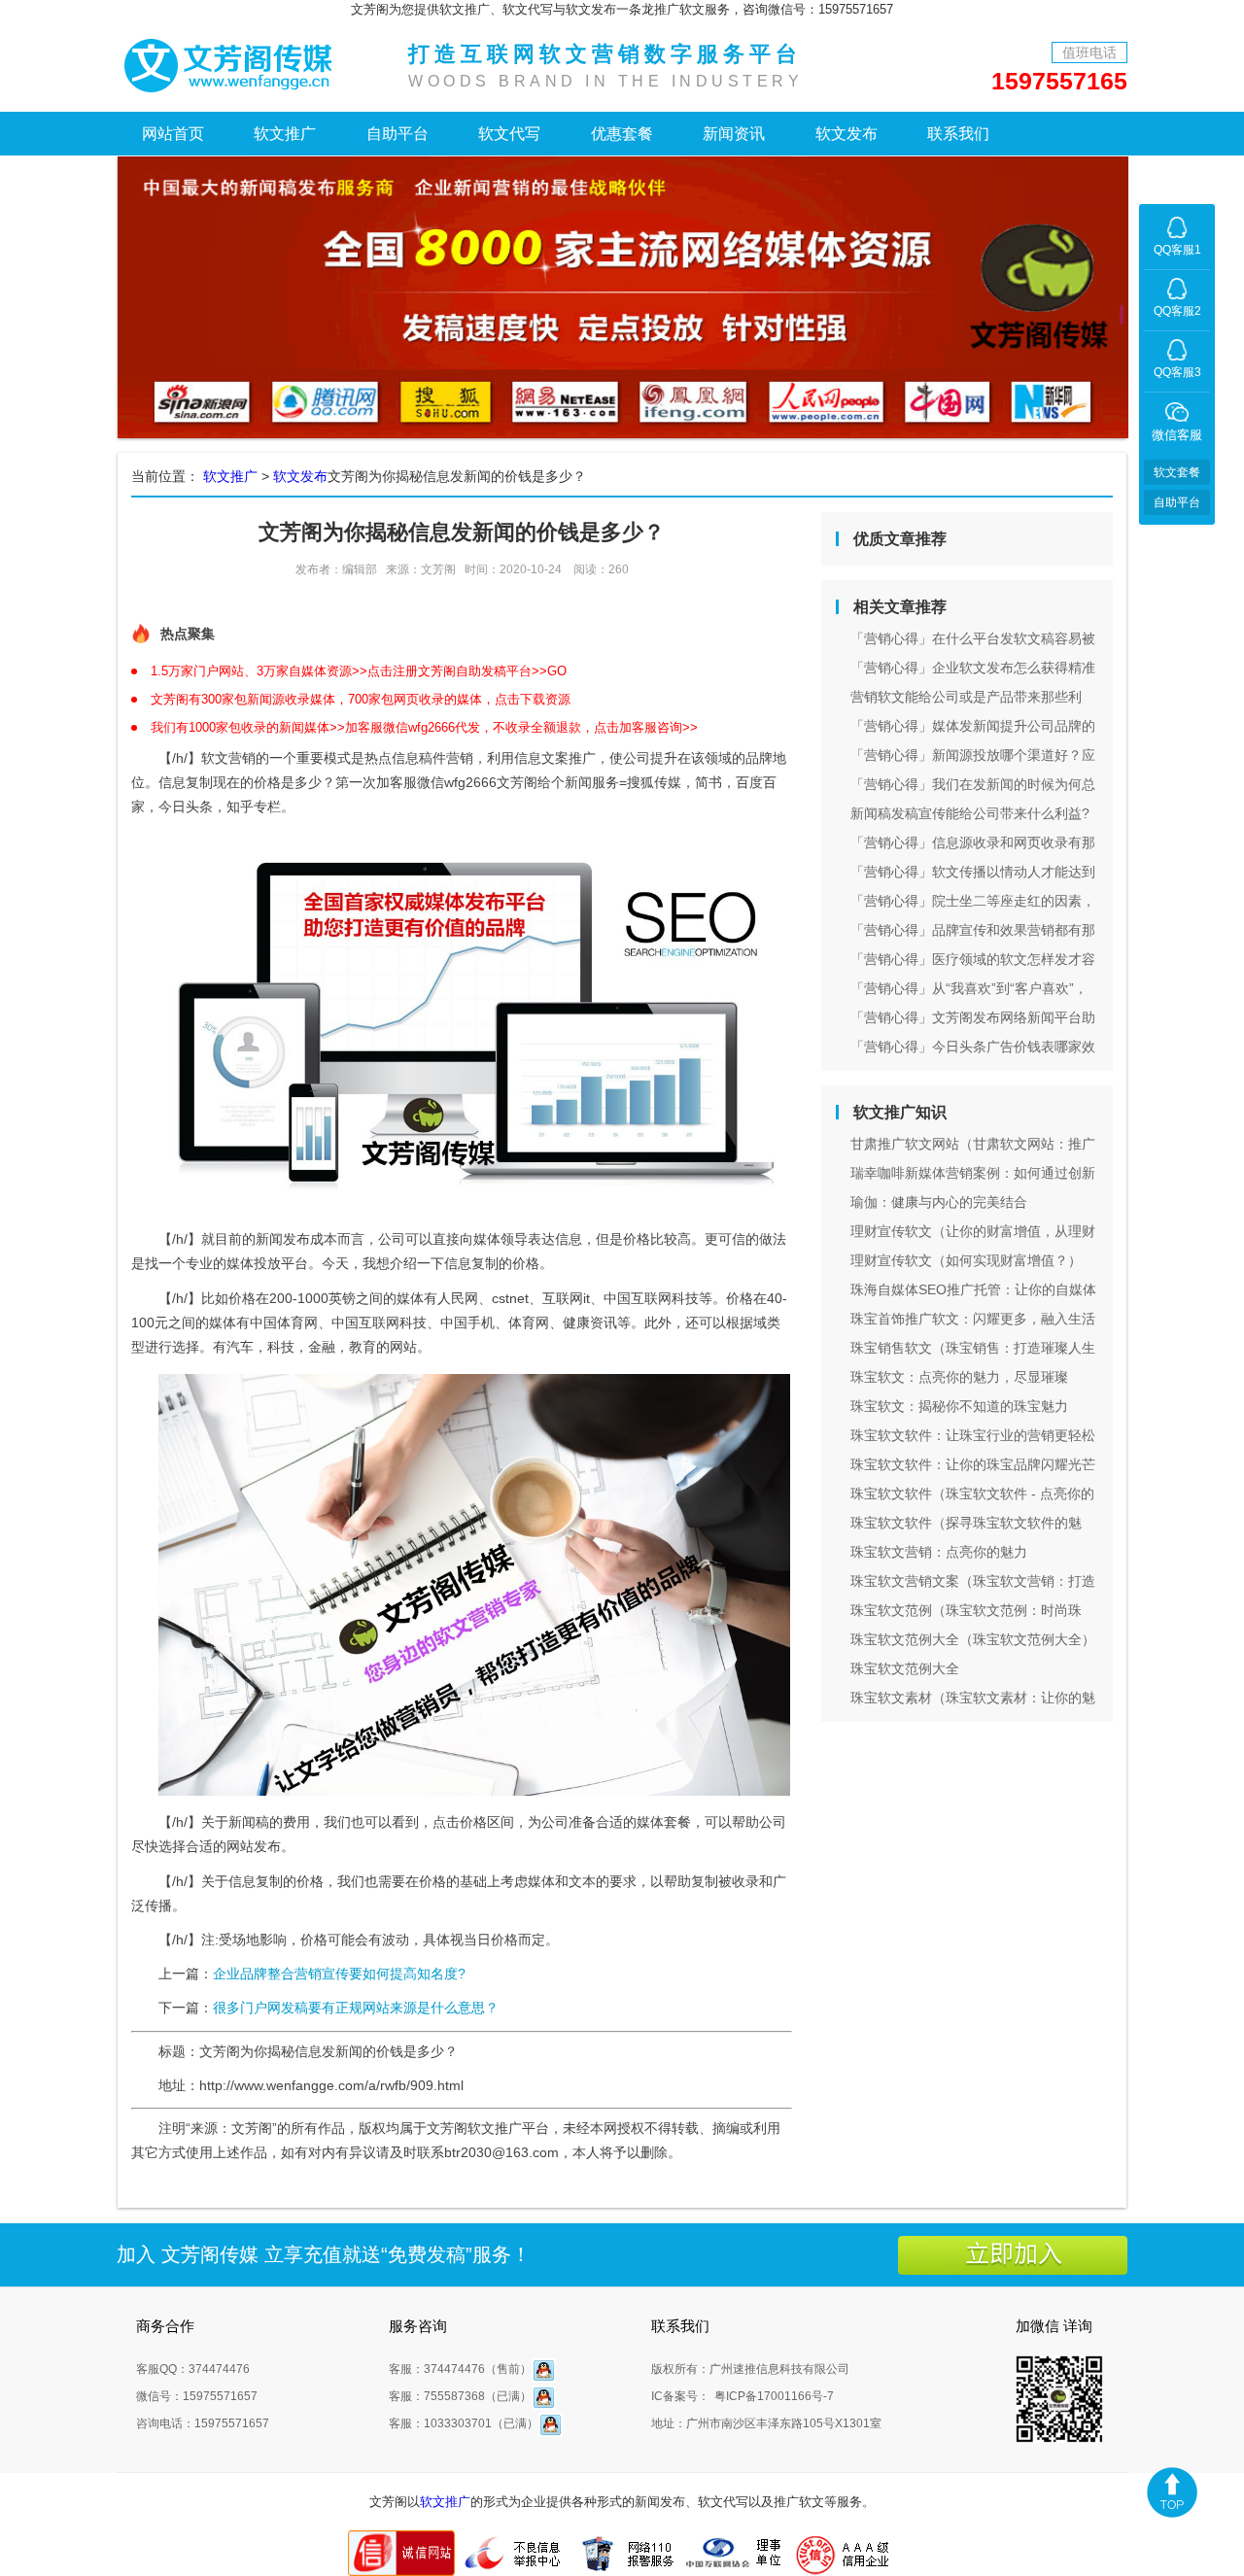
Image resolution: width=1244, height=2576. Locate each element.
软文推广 (285, 134)
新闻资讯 (734, 134)
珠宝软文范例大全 (905, 1668)
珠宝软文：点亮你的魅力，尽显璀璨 (959, 1377)
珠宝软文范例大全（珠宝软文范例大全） (973, 1639)
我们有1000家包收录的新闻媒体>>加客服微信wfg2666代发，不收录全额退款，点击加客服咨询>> (424, 727)
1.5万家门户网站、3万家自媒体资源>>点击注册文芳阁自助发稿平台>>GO (359, 671)
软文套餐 (1177, 472)
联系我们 (958, 134)
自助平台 (397, 134)
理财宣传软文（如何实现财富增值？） (966, 1260)
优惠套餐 (622, 134)
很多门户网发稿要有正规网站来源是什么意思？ (356, 2008)
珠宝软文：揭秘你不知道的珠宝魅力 (959, 1406)
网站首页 (173, 134)
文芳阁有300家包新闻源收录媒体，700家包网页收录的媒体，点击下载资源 (361, 699)
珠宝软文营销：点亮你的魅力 (939, 1552)
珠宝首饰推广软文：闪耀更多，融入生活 (973, 1319)
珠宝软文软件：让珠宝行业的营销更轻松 (973, 1435)
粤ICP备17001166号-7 (774, 2396)
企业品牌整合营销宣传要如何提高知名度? (339, 1974)
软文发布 (847, 134)
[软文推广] (233, 64)
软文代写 (509, 134)
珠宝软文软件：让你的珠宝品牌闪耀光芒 (973, 1464)
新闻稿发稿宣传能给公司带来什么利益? (970, 813)
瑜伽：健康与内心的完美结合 (939, 1202)
